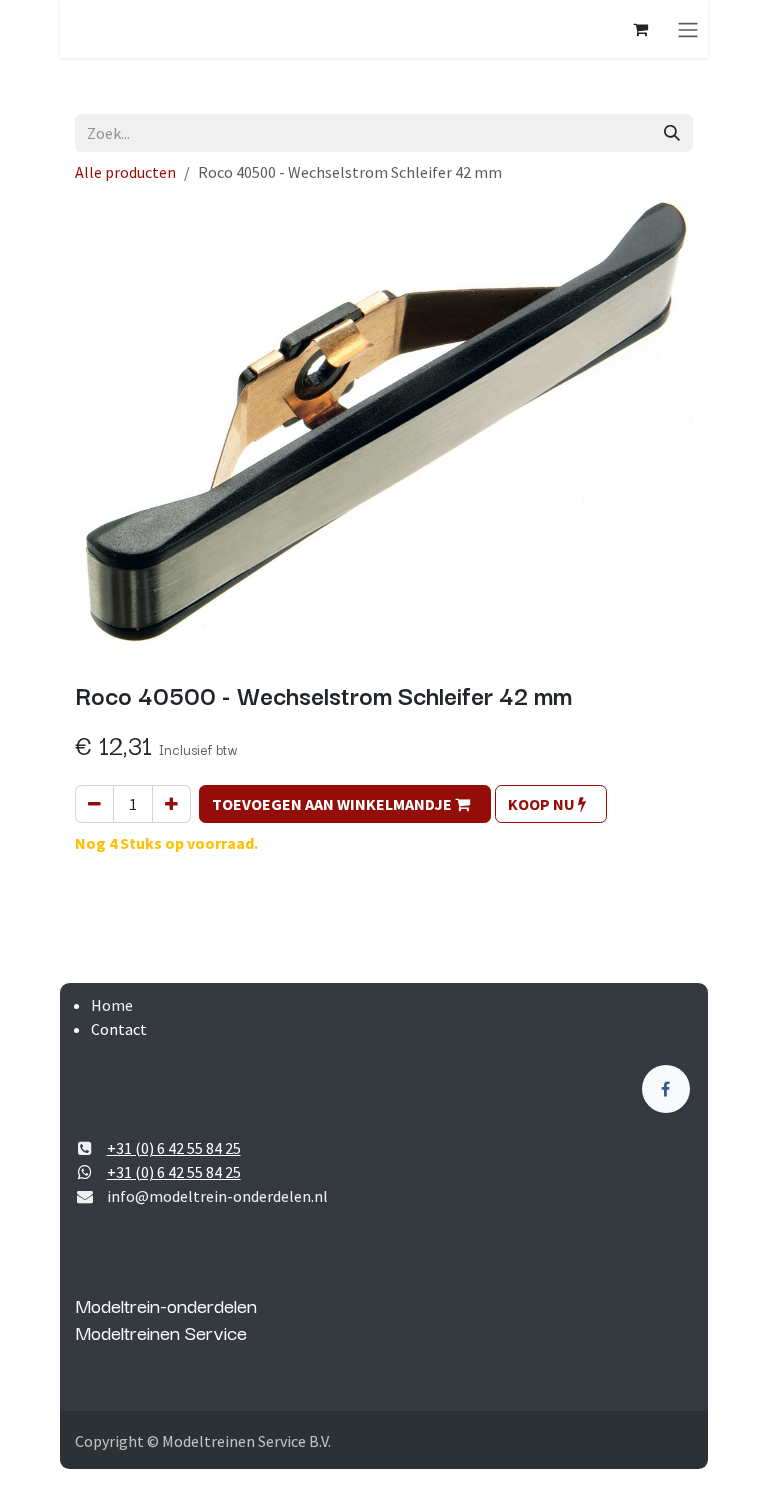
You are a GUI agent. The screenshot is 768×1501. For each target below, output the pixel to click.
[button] (345, 804)
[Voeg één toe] (171, 804)
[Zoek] (672, 133)
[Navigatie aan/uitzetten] (688, 29)
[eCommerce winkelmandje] (640, 29)
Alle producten (125, 172)
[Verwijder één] (94, 804)
